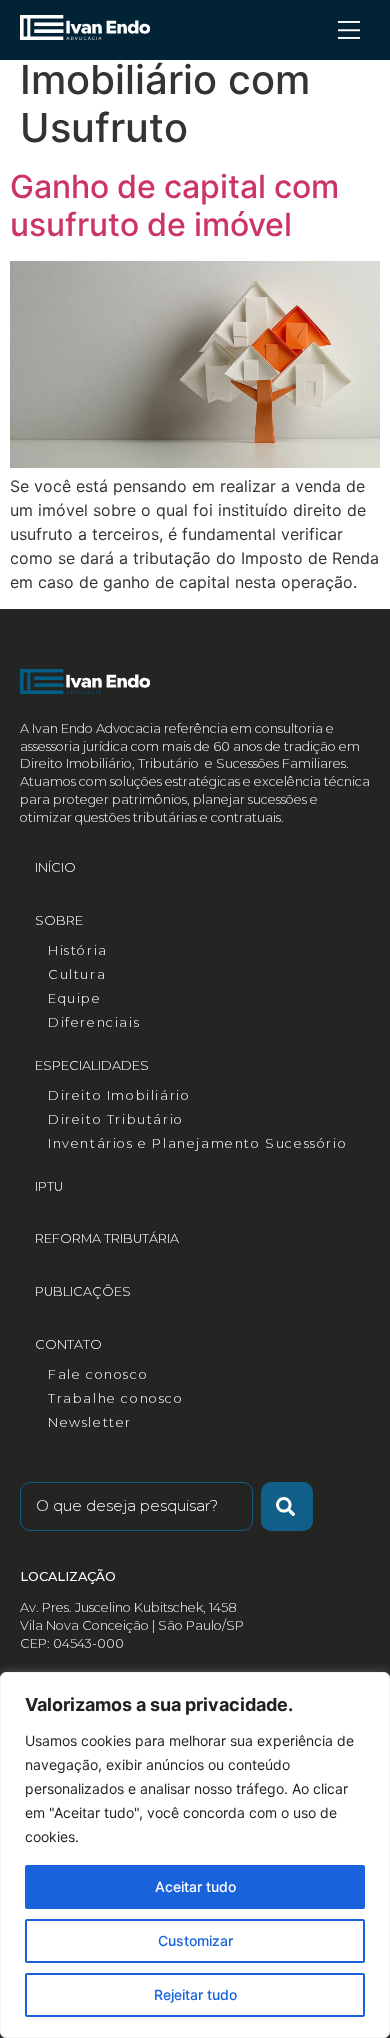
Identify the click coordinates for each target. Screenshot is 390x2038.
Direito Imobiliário (119, 1095)
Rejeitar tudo (195, 1994)
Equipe (75, 998)
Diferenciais (94, 1022)
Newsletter (90, 1422)
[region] (195, 1855)
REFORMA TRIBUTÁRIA (107, 1238)
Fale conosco (98, 1374)
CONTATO (68, 1344)
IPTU (49, 1186)
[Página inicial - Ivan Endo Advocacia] (85, 27)
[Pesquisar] (287, 1506)
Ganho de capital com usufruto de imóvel (174, 205)
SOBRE (59, 920)
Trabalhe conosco (116, 1398)
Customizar (195, 1940)
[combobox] (136, 1506)
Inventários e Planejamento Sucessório (197, 1143)
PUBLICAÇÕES (83, 1291)
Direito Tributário (116, 1119)
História (78, 950)
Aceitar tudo (195, 1886)
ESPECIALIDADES (92, 1065)
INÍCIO (55, 867)
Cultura (77, 974)
